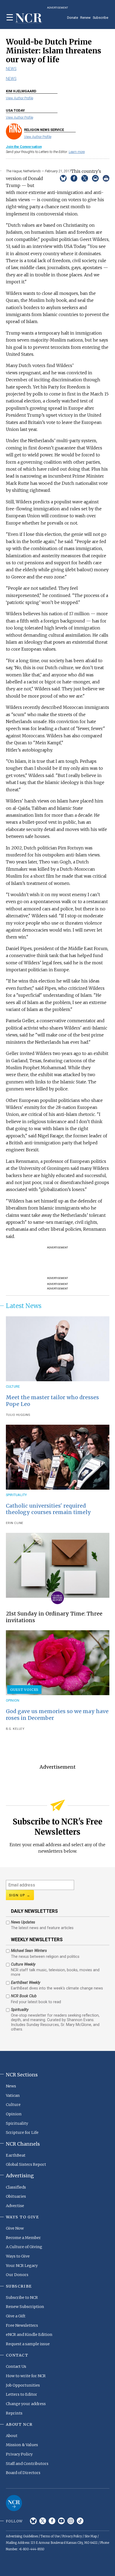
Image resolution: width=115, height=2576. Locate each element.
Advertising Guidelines (22, 2536)
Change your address (26, 2404)
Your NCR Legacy (22, 2266)
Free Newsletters (22, 2325)
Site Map (91, 2536)
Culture (13, 1386)
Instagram (71, 2521)
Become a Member (23, 2238)
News (11, 69)
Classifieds (16, 2187)
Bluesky (33, 2521)
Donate (73, 18)
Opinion (13, 1700)
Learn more (77, 152)
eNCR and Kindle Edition (29, 2335)
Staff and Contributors (27, 2464)
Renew (85, 18)
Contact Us (16, 2366)
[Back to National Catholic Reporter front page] (29, 18)
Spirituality (16, 1495)
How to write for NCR (26, 2376)
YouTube (61, 2521)
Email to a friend (95, 178)
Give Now (15, 2228)
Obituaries (16, 2196)
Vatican (13, 2095)
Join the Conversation (24, 147)
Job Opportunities (23, 2385)
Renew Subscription (25, 2307)
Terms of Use (50, 2536)
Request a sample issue (28, 2344)
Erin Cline (15, 1523)
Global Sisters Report (26, 2164)
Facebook (52, 2521)
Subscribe (101, 18)
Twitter (43, 2521)
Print (106, 178)
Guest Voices (24, 1690)
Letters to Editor (22, 2394)
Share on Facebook (74, 178)
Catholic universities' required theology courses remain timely (48, 1509)
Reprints (14, 2413)
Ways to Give (18, 2256)
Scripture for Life (22, 2132)
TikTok (80, 2521)
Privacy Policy (19, 2454)
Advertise (15, 2206)
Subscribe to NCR (22, 2297)
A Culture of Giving (24, 2247)
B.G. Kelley (15, 1729)
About (12, 2436)
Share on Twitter (85, 178)
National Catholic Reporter (14, 2503)
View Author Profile (20, 98)
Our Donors (17, 2275)
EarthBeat (16, 2155)
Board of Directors (23, 2473)
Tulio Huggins (18, 1415)
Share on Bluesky (63, 178)
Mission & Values (22, 2445)
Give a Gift (16, 2316)
